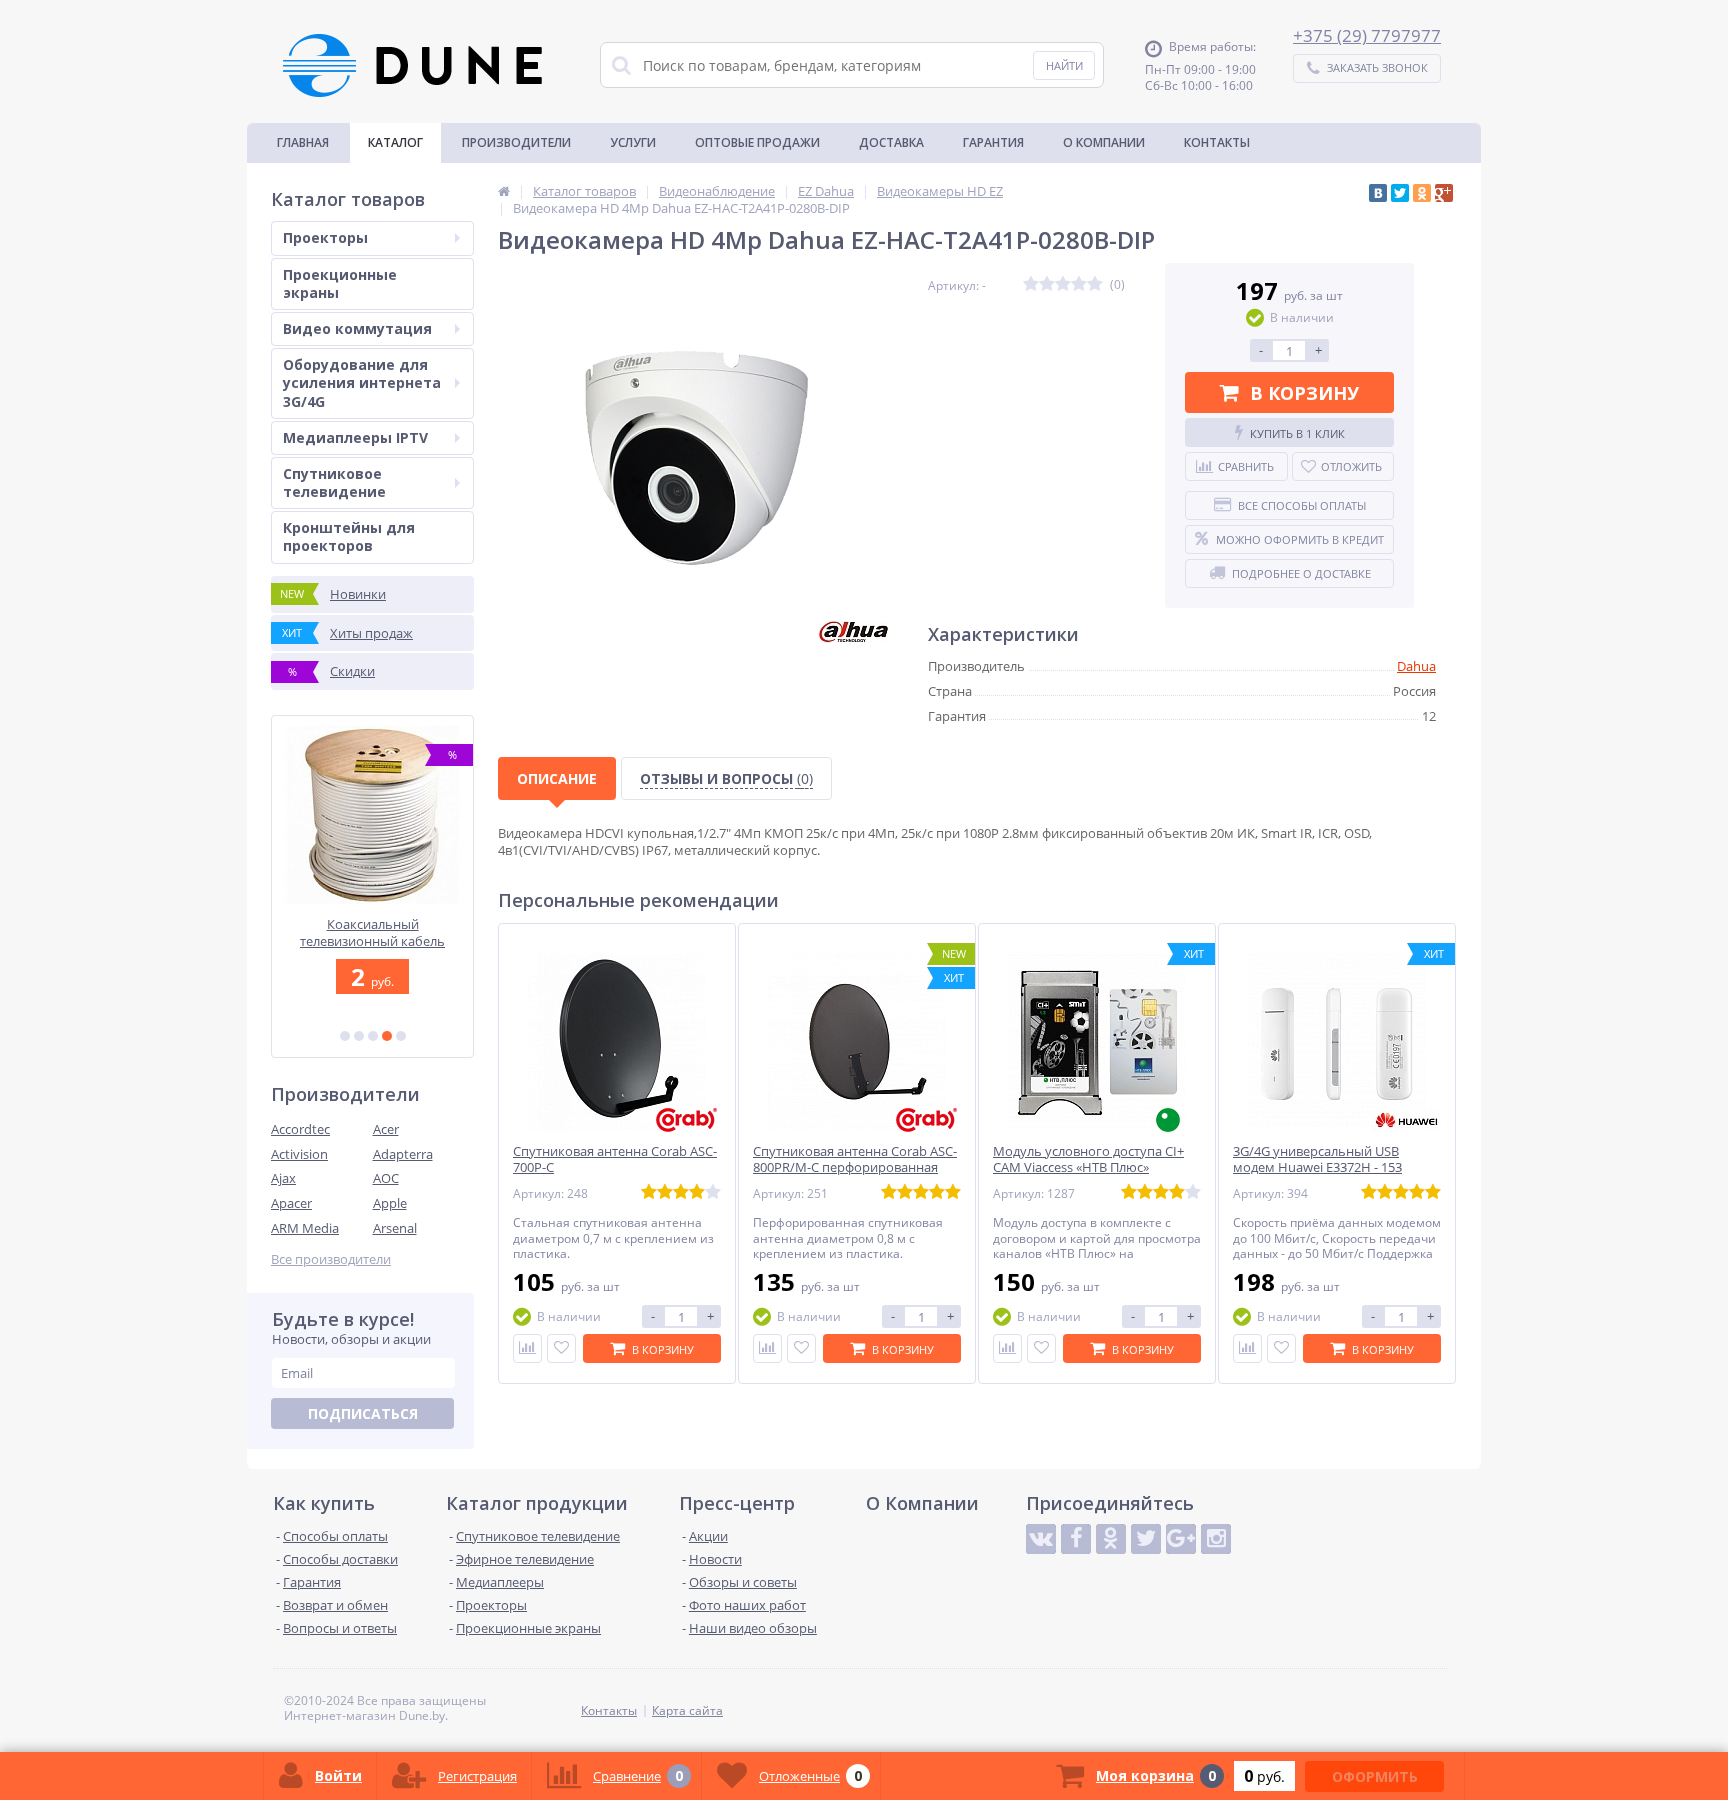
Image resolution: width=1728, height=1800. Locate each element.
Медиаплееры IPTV (355, 437)
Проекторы (325, 237)
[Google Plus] (1444, 193)
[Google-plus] (1181, 1539)
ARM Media (305, 1228)
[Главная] (504, 191)
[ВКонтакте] (1378, 193)
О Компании (1104, 142)
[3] (373, 1036)
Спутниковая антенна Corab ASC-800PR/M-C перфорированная (855, 1160)
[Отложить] (561, 1348)
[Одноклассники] (1422, 193)
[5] (401, 1036)
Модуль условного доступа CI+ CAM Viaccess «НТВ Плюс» (1088, 1160)
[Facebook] (1076, 1539)
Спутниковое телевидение (334, 482)
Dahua (1416, 666)
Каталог (395, 142)
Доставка (891, 142)
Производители (516, 142)
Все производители (331, 1259)
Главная (303, 142)
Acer (386, 1129)
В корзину (1304, 393)
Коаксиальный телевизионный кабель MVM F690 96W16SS (372, 932)
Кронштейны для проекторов (349, 536)
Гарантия (993, 142)
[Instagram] (1216, 1539)
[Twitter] (1400, 193)
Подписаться (363, 1413)
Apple (390, 1203)
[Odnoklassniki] (1111, 1539)
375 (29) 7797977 (1372, 35)
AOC (386, 1178)
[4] (387, 1036)
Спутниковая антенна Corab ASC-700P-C (615, 1160)
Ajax (283, 1178)
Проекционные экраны (340, 283)
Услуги (633, 142)
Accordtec (300, 1129)
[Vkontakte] (1041, 1539)
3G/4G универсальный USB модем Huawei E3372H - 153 (1317, 1160)
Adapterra (403, 1154)
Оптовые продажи (757, 142)
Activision (299, 1154)
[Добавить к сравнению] (527, 1348)
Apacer (291, 1203)
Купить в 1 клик (1297, 433)
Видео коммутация (357, 328)
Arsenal (395, 1228)
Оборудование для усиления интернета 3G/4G (362, 382)
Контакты (1217, 142)
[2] (359, 1036)
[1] (345, 1036)
